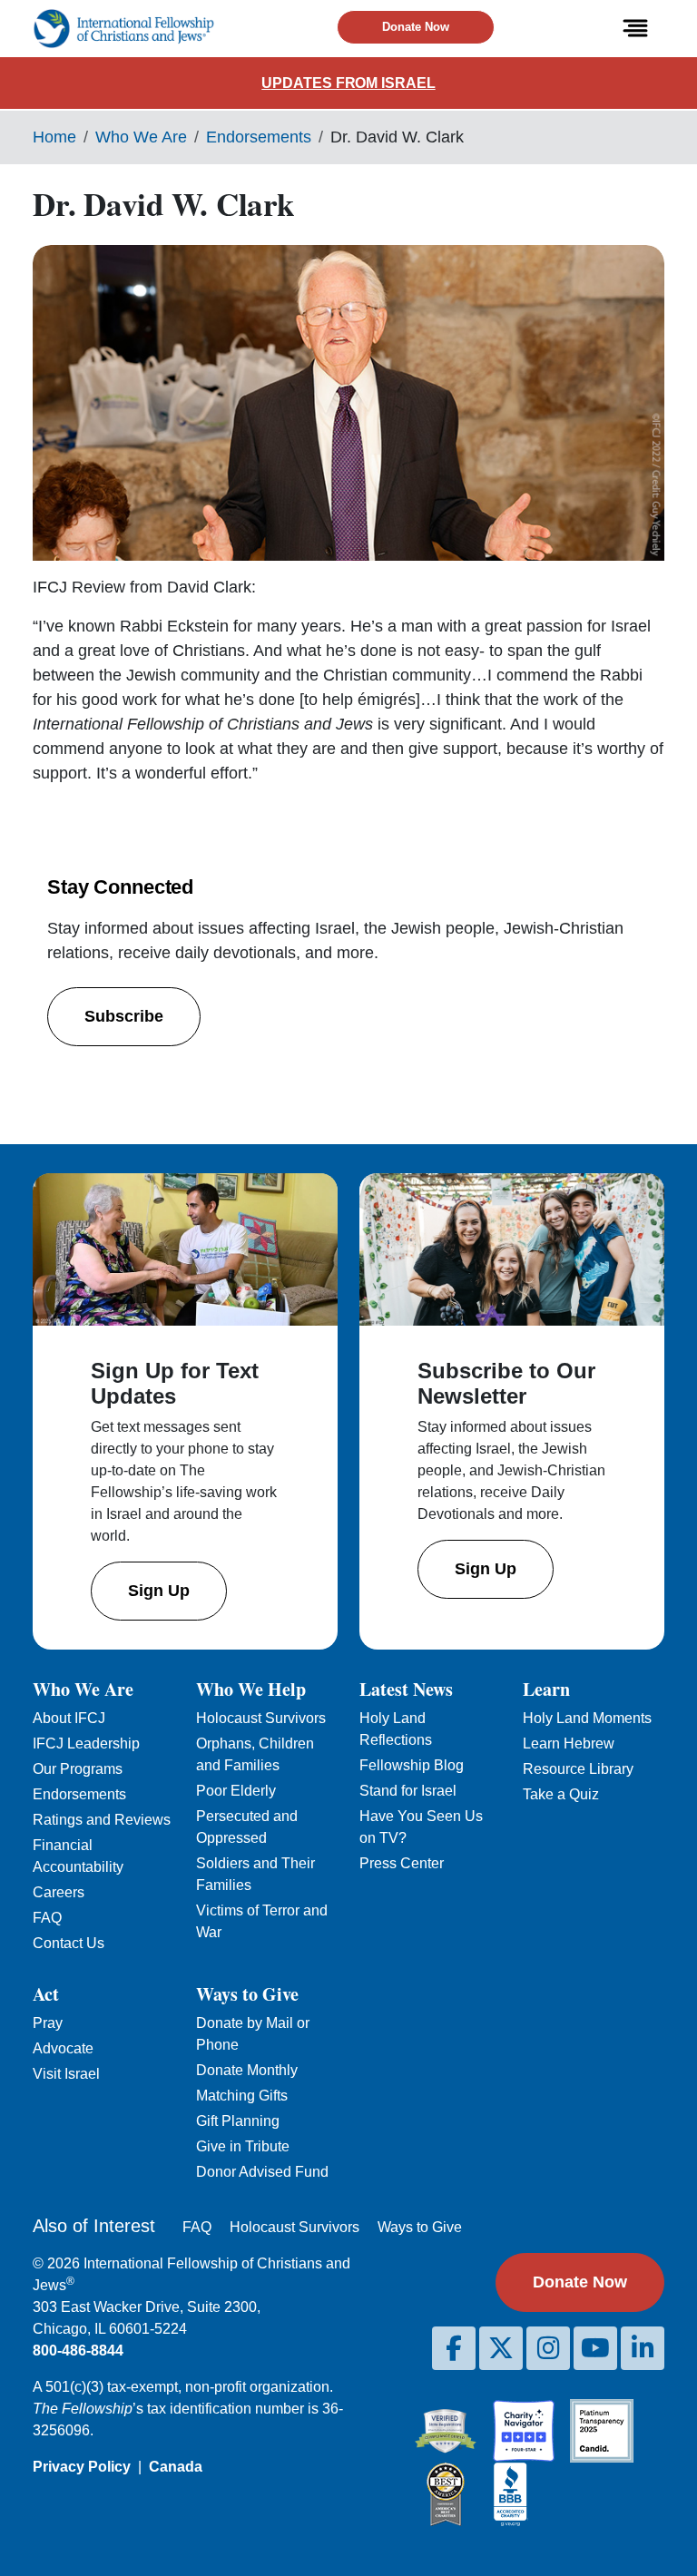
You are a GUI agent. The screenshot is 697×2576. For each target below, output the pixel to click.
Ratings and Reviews (102, 1820)
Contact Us (69, 1943)
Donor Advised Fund (262, 2172)
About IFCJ (69, 1718)
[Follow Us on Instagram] (548, 2348)
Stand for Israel (408, 1791)
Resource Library (578, 1769)
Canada (176, 2467)
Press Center (402, 1863)
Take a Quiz (561, 1794)
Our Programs (78, 1769)
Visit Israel (66, 2074)
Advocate (63, 2048)
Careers (59, 1892)
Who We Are (141, 137)
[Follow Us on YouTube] (595, 2348)
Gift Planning (238, 2121)
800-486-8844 (78, 2351)
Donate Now (416, 27)
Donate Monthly (247, 2070)
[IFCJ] (123, 29)
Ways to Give (420, 2227)
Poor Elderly (236, 1791)
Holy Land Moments (587, 1718)
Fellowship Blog (412, 1765)
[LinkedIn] (643, 2348)
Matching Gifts (242, 2096)
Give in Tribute (243, 2146)
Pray (48, 2023)
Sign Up (159, 1591)
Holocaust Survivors (261, 1718)
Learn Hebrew (569, 1743)
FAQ (47, 1918)
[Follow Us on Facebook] (454, 2348)
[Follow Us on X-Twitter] (501, 2348)
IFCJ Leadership (86, 1743)
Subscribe (124, 1016)
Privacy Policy (82, 2467)
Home (54, 137)
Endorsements (259, 137)
